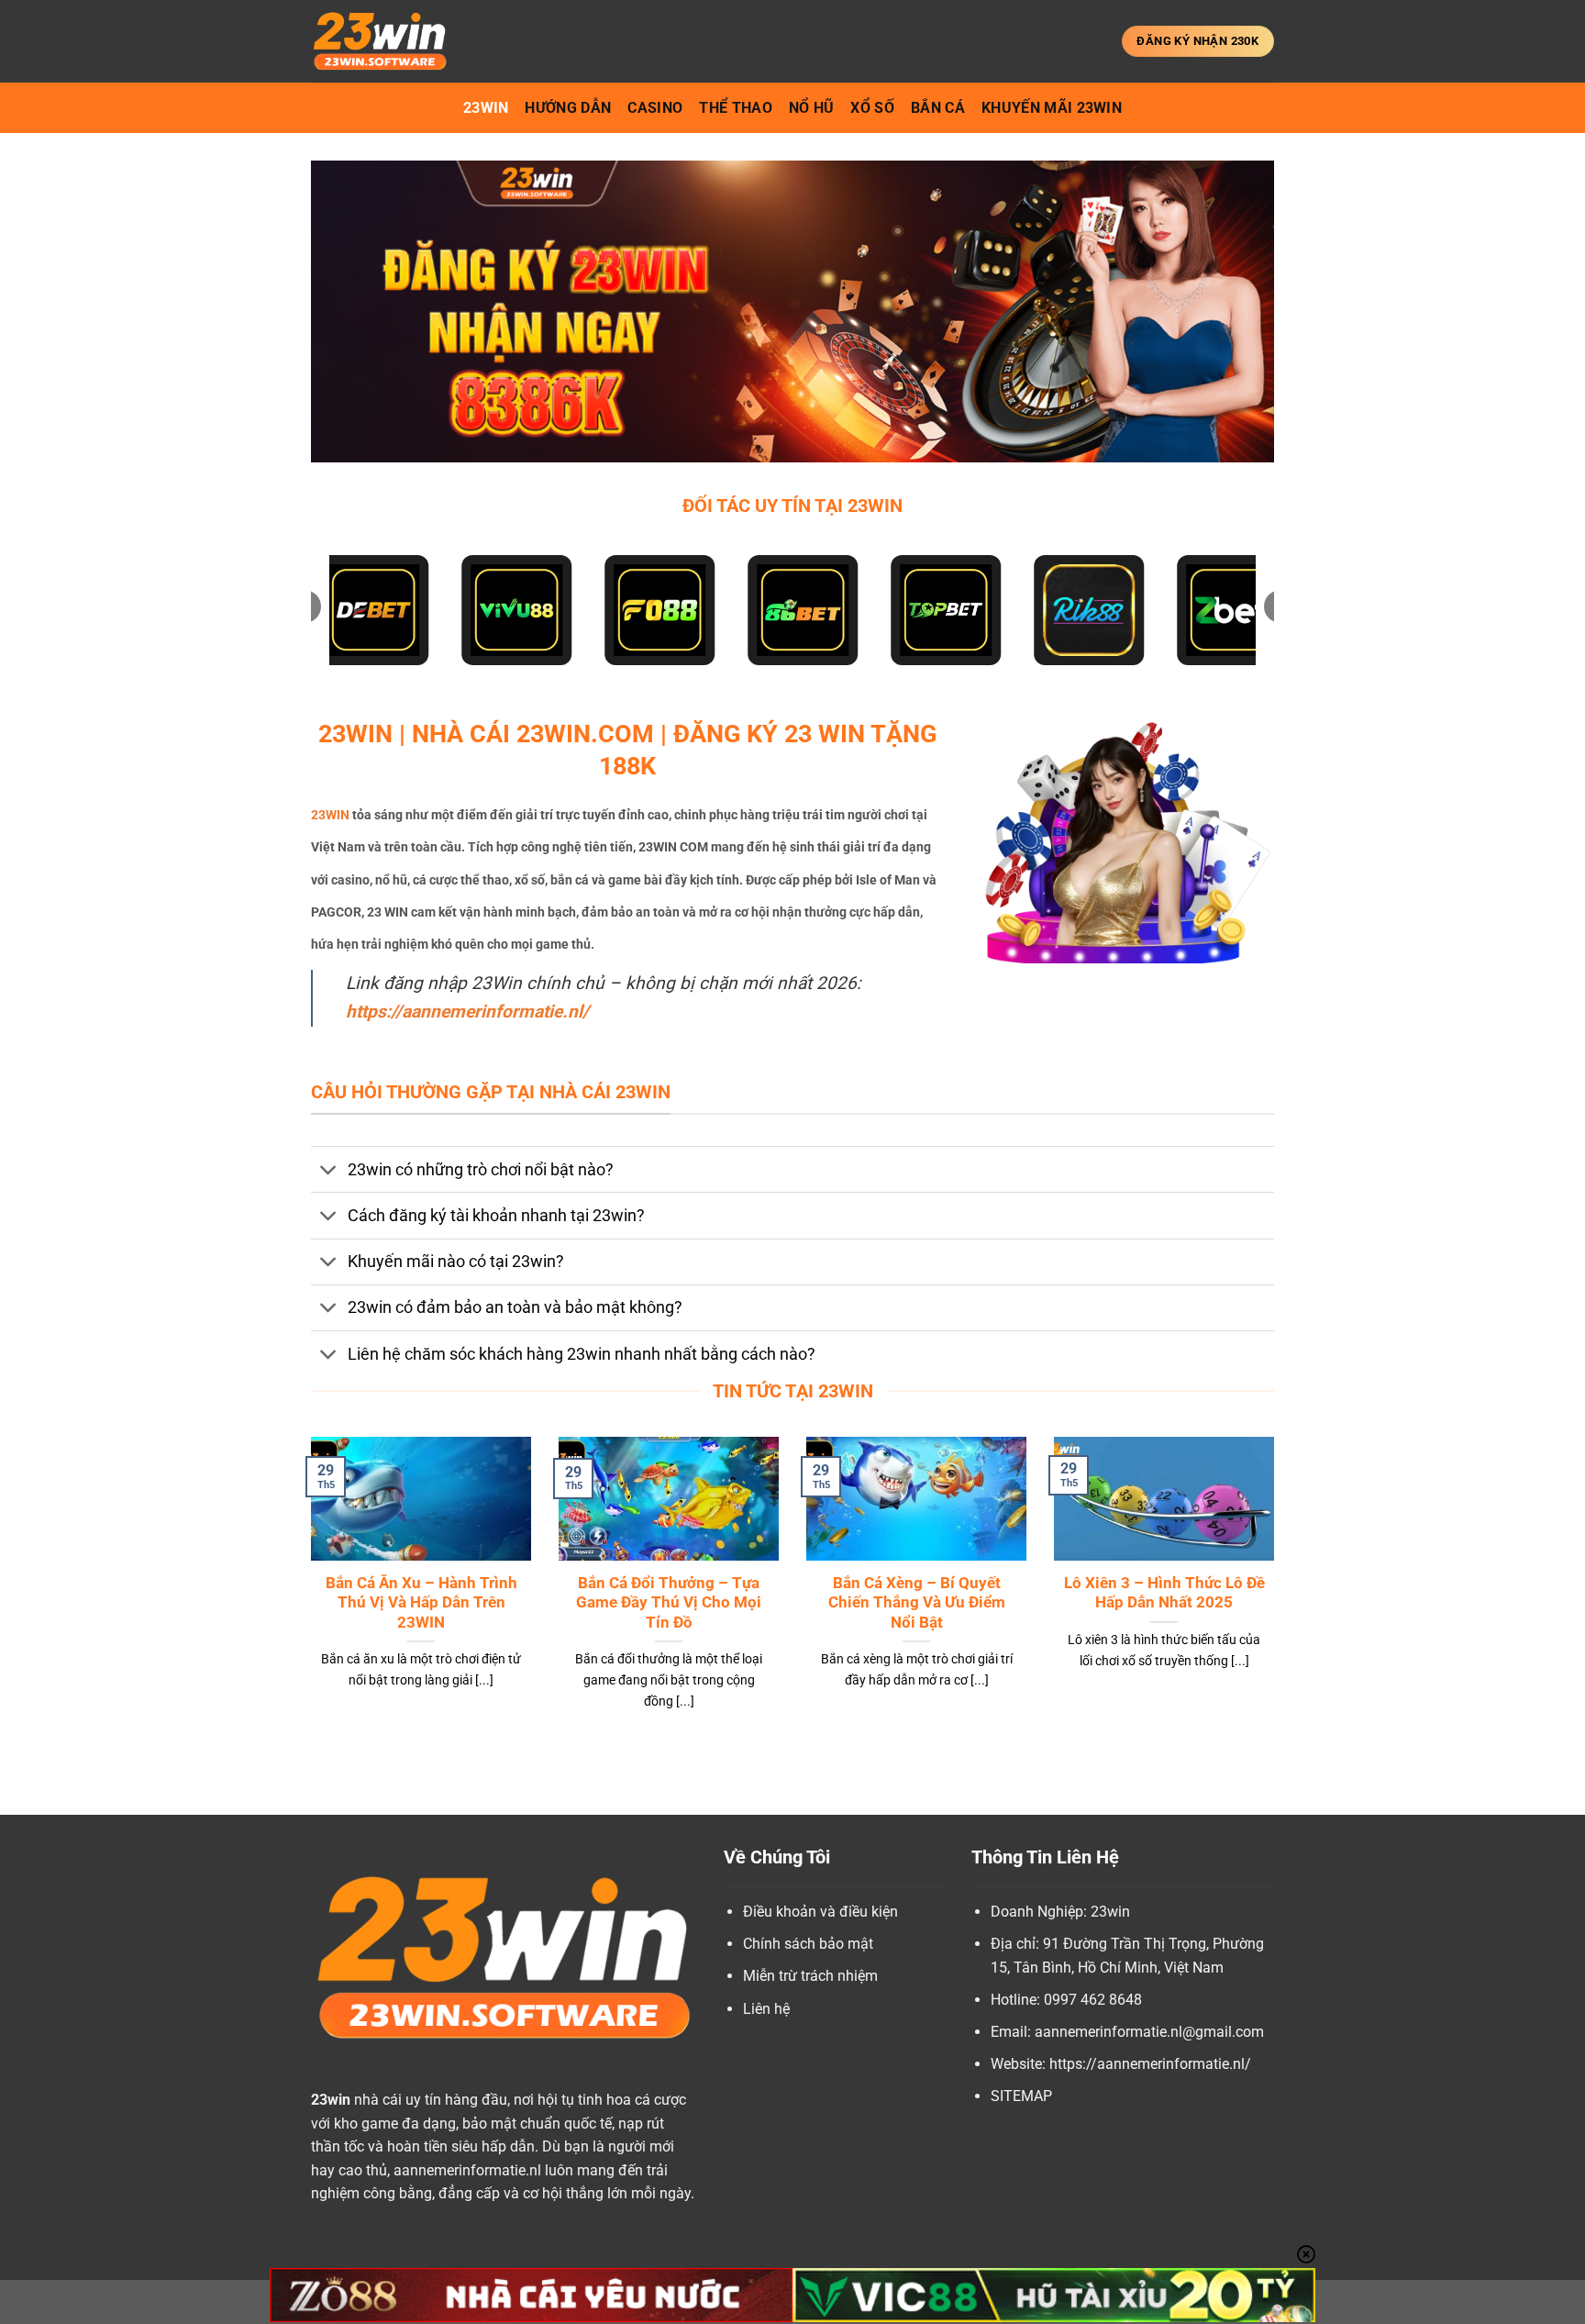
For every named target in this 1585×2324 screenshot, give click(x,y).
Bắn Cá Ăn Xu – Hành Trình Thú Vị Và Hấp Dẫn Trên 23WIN (421, 1603)
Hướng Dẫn (568, 108)
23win (486, 108)
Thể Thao (736, 108)
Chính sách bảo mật (808, 1944)
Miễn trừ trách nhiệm (810, 1976)
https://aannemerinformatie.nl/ (467, 1012)
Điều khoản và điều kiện (820, 1912)
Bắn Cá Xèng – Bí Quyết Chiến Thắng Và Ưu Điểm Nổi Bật (917, 1603)
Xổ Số (872, 108)
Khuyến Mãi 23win (1052, 108)
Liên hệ (766, 2009)
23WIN (330, 815)
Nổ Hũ (812, 108)
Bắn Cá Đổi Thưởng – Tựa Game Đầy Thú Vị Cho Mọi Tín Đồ (669, 1603)
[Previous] (307, 1596)
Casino (655, 108)
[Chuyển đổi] (329, 1171)
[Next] (1278, 1596)
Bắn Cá (938, 108)
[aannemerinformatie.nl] (403, 41)
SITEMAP (1021, 2096)
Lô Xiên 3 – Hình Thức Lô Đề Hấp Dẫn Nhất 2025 (1164, 1593)
